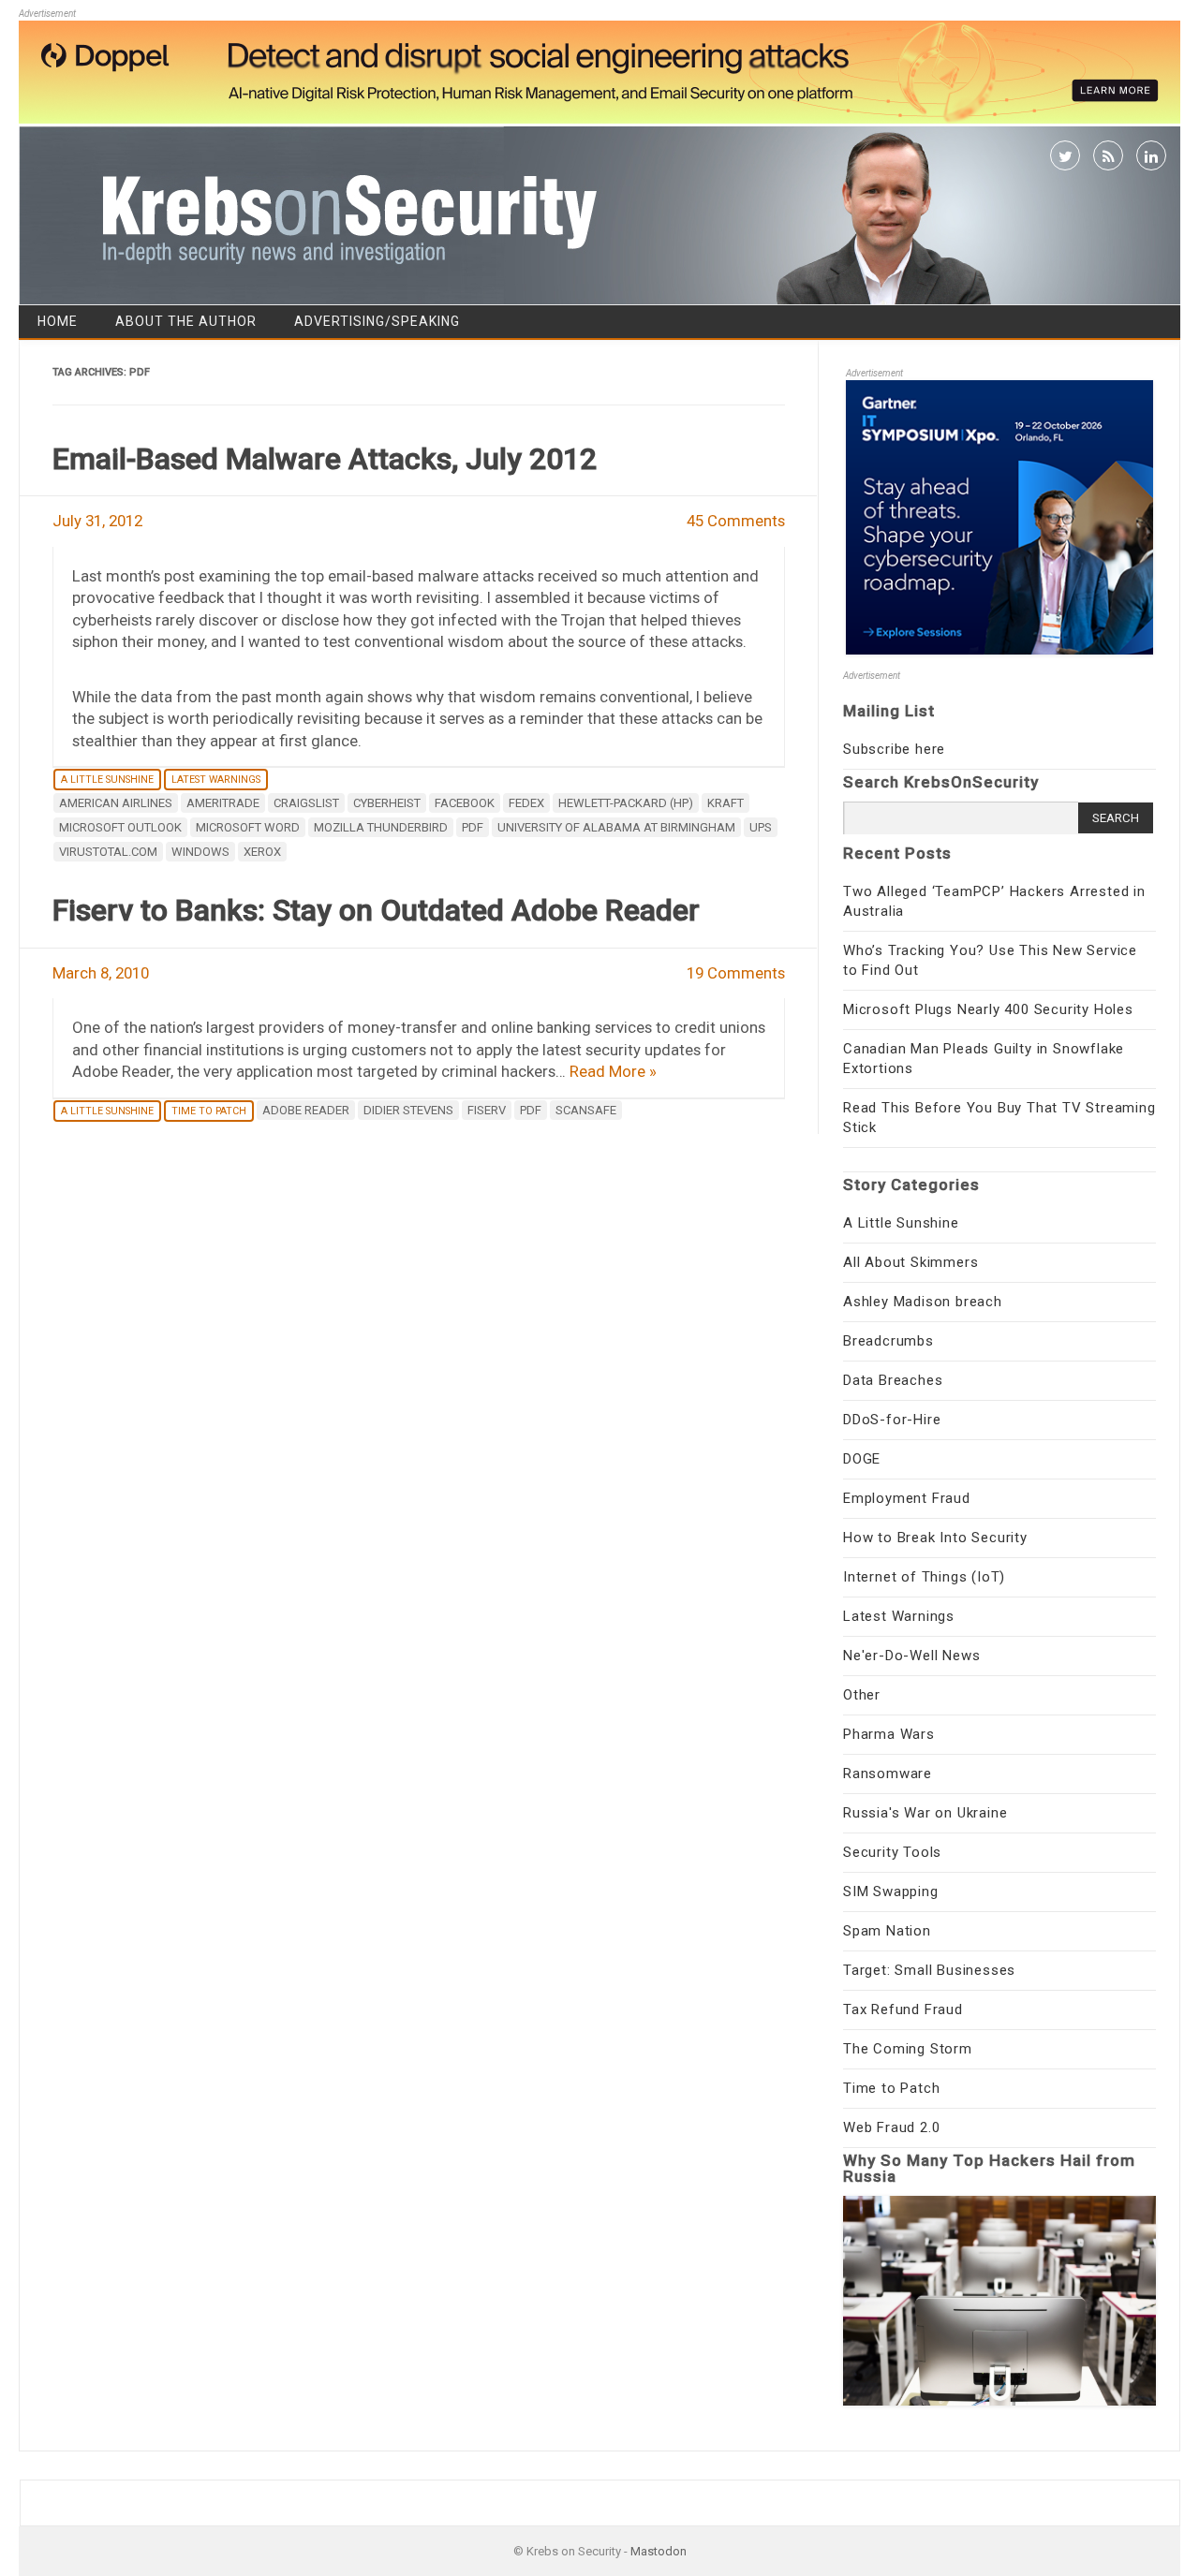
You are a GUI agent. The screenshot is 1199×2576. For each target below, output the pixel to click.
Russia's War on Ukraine (925, 1813)
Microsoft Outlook (120, 827)
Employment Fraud (907, 1498)
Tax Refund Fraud (903, 2009)
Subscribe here (894, 749)
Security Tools (892, 1852)
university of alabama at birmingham (616, 827)
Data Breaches (893, 1380)
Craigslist (306, 803)
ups (761, 827)
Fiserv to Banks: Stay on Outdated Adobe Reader (376, 910)
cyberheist (387, 803)
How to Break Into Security (935, 1538)
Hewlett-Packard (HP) (626, 803)
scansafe (586, 1110)
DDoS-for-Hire (892, 1420)
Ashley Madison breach (923, 1302)
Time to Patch (209, 1111)
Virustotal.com (108, 852)
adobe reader (306, 1110)
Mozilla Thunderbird (381, 827)
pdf (473, 827)
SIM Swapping (891, 1892)
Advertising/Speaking (377, 321)
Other (862, 1695)
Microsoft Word (248, 827)
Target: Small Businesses (929, 1970)
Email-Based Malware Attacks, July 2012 (325, 459)
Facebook (465, 803)
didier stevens (408, 1110)
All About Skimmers (910, 1262)
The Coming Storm (908, 2049)
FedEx (526, 803)
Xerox (262, 852)
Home (58, 321)
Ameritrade (223, 803)
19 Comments (736, 973)
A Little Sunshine (107, 780)
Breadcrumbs (888, 1341)
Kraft (725, 803)
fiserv (487, 1110)
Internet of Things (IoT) (924, 1577)
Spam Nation (887, 1931)
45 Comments (736, 521)
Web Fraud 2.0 (891, 2127)
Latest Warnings (216, 780)
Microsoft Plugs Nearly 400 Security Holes (988, 1009)
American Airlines (116, 803)
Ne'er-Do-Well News (911, 1656)
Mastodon (659, 2551)
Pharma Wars (889, 1734)
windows (200, 852)
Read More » (613, 1071)
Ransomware (888, 1774)
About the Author (186, 321)
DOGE (862, 1459)
